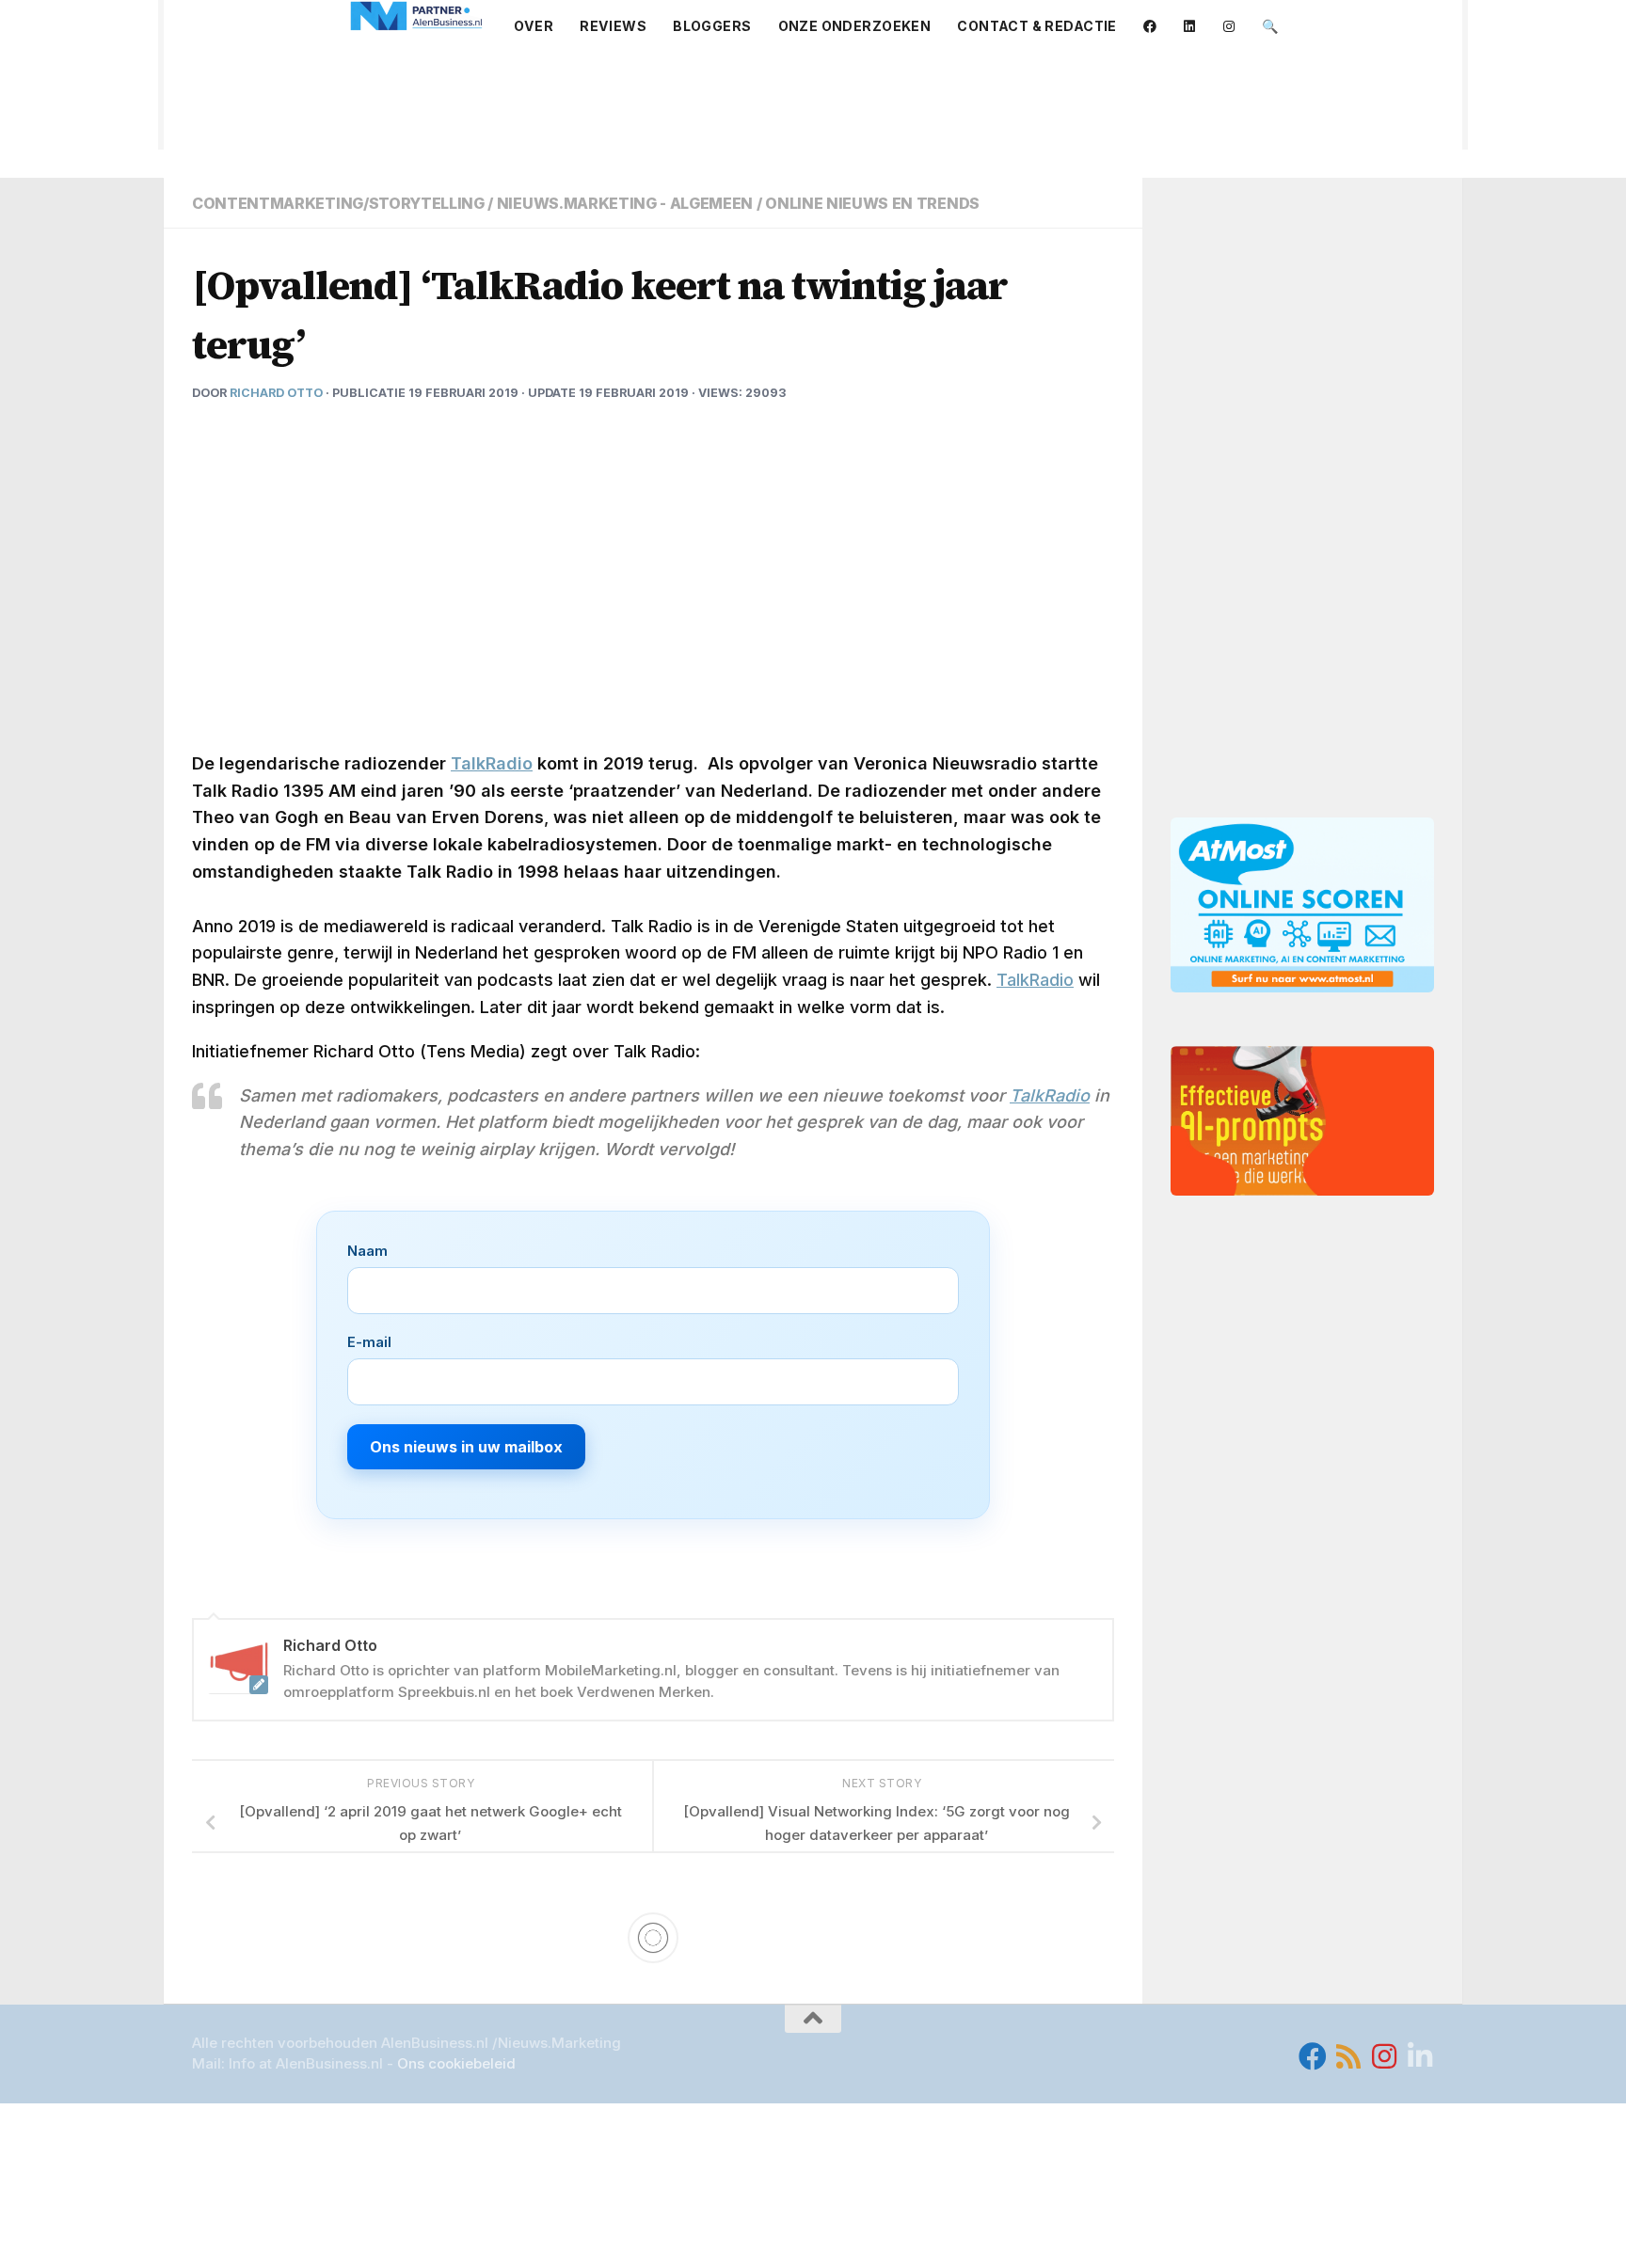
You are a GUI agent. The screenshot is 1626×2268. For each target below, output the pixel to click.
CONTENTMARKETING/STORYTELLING (338, 203)
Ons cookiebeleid (456, 2063)
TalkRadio (492, 763)
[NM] (417, 16)
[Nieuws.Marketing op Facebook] (1313, 2056)
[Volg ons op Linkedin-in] (1420, 2056)
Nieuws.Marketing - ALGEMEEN (625, 203)
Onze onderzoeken (855, 26)
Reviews (613, 26)
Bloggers (712, 26)
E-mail (369, 1342)
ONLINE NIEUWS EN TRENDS (872, 203)
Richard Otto (276, 393)
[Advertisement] (813, 102)
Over (534, 26)
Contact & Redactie (1037, 26)
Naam (367, 1251)
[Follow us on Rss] (1348, 2056)
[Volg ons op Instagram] (1384, 2056)
